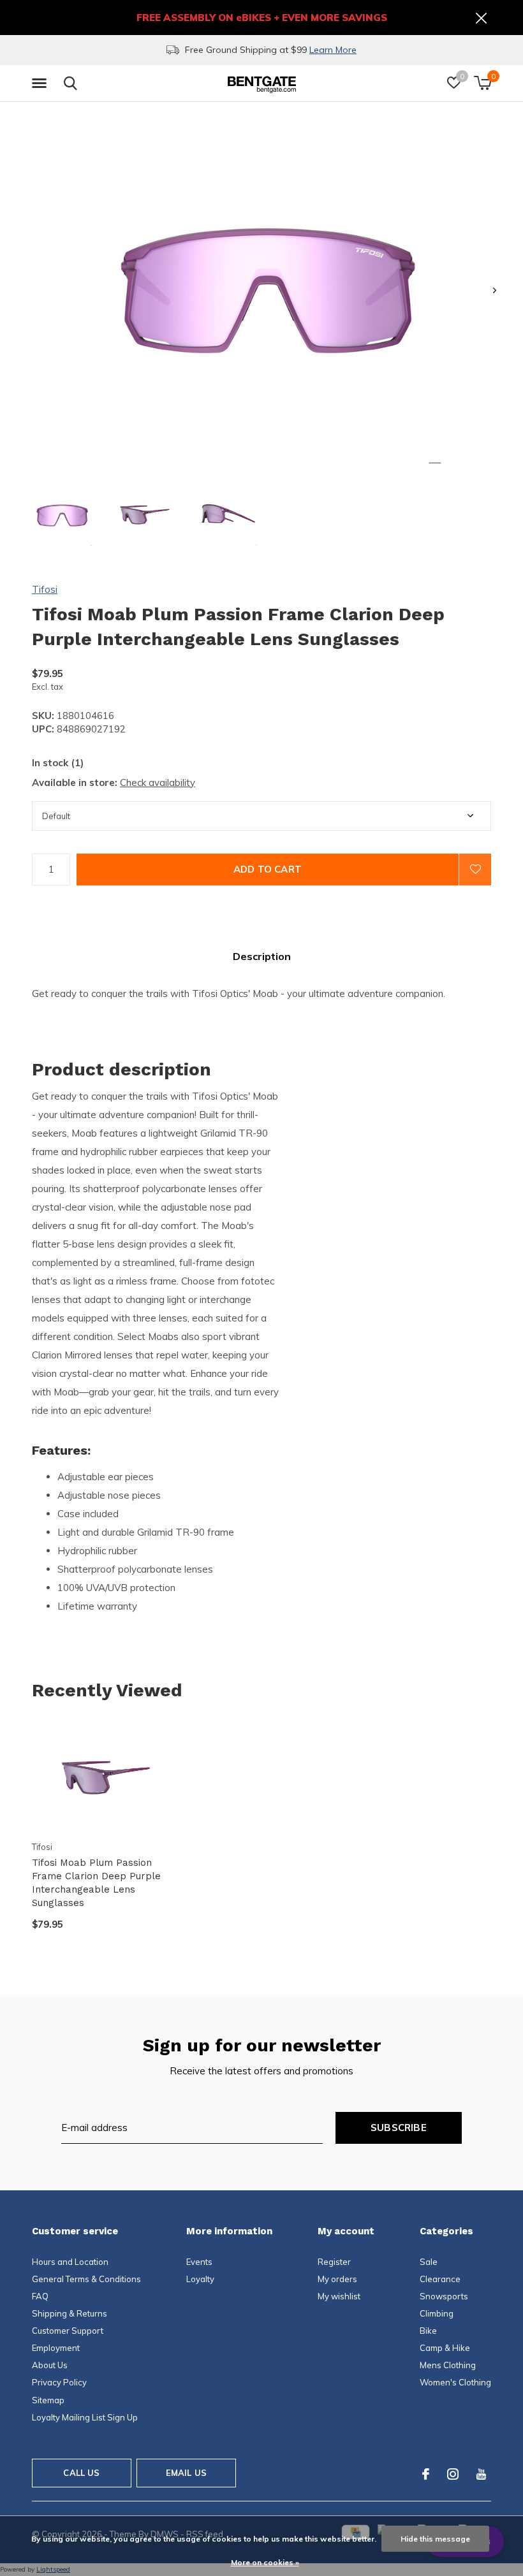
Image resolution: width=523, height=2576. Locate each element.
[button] (41, 84)
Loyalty (200, 2279)
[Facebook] (426, 2474)
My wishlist (339, 2296)
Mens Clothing (448, 2365)
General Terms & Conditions (86, 2279)
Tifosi (45, 589)
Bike (428, 2331)
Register (334, 2262)
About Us (50, 2365)
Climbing (437, 2313)
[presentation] (495, 290)
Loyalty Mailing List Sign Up (85, 2417)
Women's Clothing (455, 2382)
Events (199, 2262)
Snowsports (444, 2296)
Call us (81, 2473)
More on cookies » (265, 2562)
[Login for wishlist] (475, 870)
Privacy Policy (59, 2382)
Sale (429, 2262)
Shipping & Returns (70, 2313)
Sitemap (48, 2400)
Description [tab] (262, 956)
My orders (337, 2279)
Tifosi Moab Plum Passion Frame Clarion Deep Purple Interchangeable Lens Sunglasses (96, 1882)
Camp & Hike (445, 2348)
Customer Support (68, 2331)
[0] (482, 83)
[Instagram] (453, 2474)
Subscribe (399, 2128)
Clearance (440, 2279)
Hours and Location (70, 2262)
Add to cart (268, 869)
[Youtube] (481, 2474)
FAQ (40, 2296)
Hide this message (435, 2539)
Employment (56, 2348)
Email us (186, 2473)
